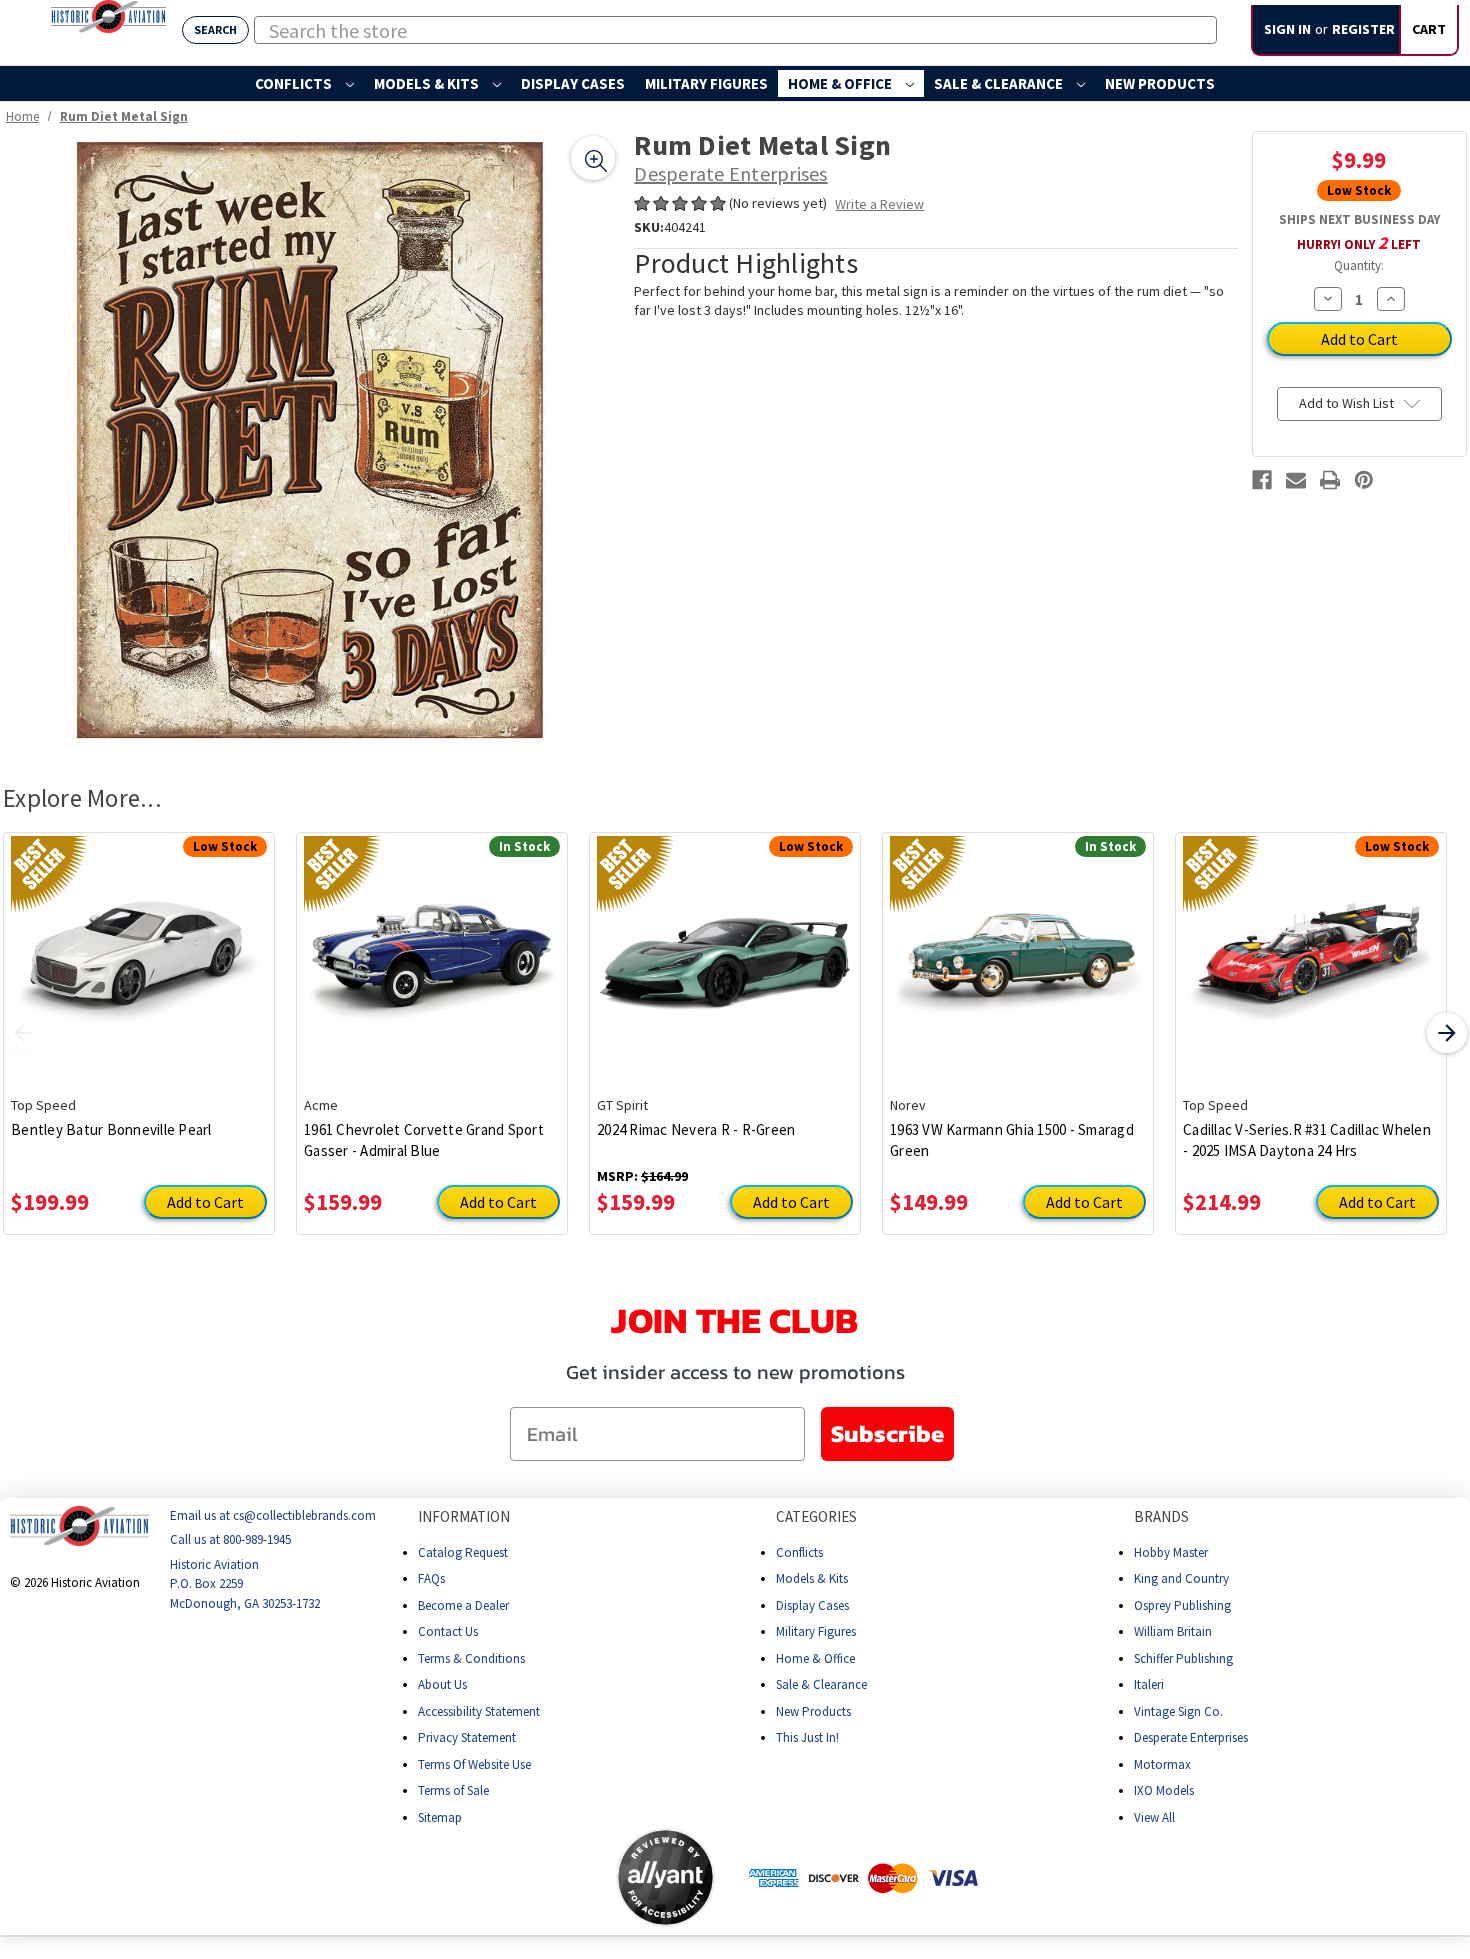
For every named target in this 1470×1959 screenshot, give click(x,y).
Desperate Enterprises (1191, 1737)
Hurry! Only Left (1359, 242)
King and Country (1181, 1578)
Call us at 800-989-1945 (230, 1539)
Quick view (139, 949)
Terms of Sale (453, 1790)
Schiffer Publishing (1183, 1657)
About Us (442, 1684)
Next (1447, 1033)
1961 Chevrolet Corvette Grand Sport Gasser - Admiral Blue (424, 1140)
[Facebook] (1262, 480)
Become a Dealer (463, 1604)
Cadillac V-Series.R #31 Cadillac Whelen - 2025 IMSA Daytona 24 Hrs (1307, 1140)
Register (1363, 29)
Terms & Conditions (471, 1657)
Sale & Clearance (1000, 83)
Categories (816, 1516)
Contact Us (448, 1631)
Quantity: (1359, 265)
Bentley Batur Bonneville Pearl (111, 1129)
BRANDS (1161, 1516)
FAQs (431, 1578)
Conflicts (295, 83)
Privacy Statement (467, 1737)
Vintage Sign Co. (1178, 1710)
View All (1154, 1816)
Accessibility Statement (479, 1710)
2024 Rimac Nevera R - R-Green (696, 1129)
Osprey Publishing (1182, 1604)
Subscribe (887, 1433)
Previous (23, 1033)
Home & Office (841, 83)
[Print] (1330, 480)
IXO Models (1164, 1790)
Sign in (1287, 29)
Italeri (1149, 1684)
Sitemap (440, 1816)
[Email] (1296, 480)
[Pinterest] (1364, 480)
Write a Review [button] (879, 204)
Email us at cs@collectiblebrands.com (273, 1515)
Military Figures (706, 83)
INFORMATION (464, 1516)
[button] (537, 1877)
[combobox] (735, 30)
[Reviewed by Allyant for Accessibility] (665, 1877)
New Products (1160, 83)
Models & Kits (428, 83)
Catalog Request (463, 1551)
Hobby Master (1171, 1551)
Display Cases (573, 83)
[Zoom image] (593, 158)
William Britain (1173, 1631)
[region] (311, 439)
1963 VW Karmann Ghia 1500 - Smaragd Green (1012, 1140)
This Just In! (807, 1737)
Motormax (1162, 1763)
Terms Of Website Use (474, 1763)
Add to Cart (205, 1202)
